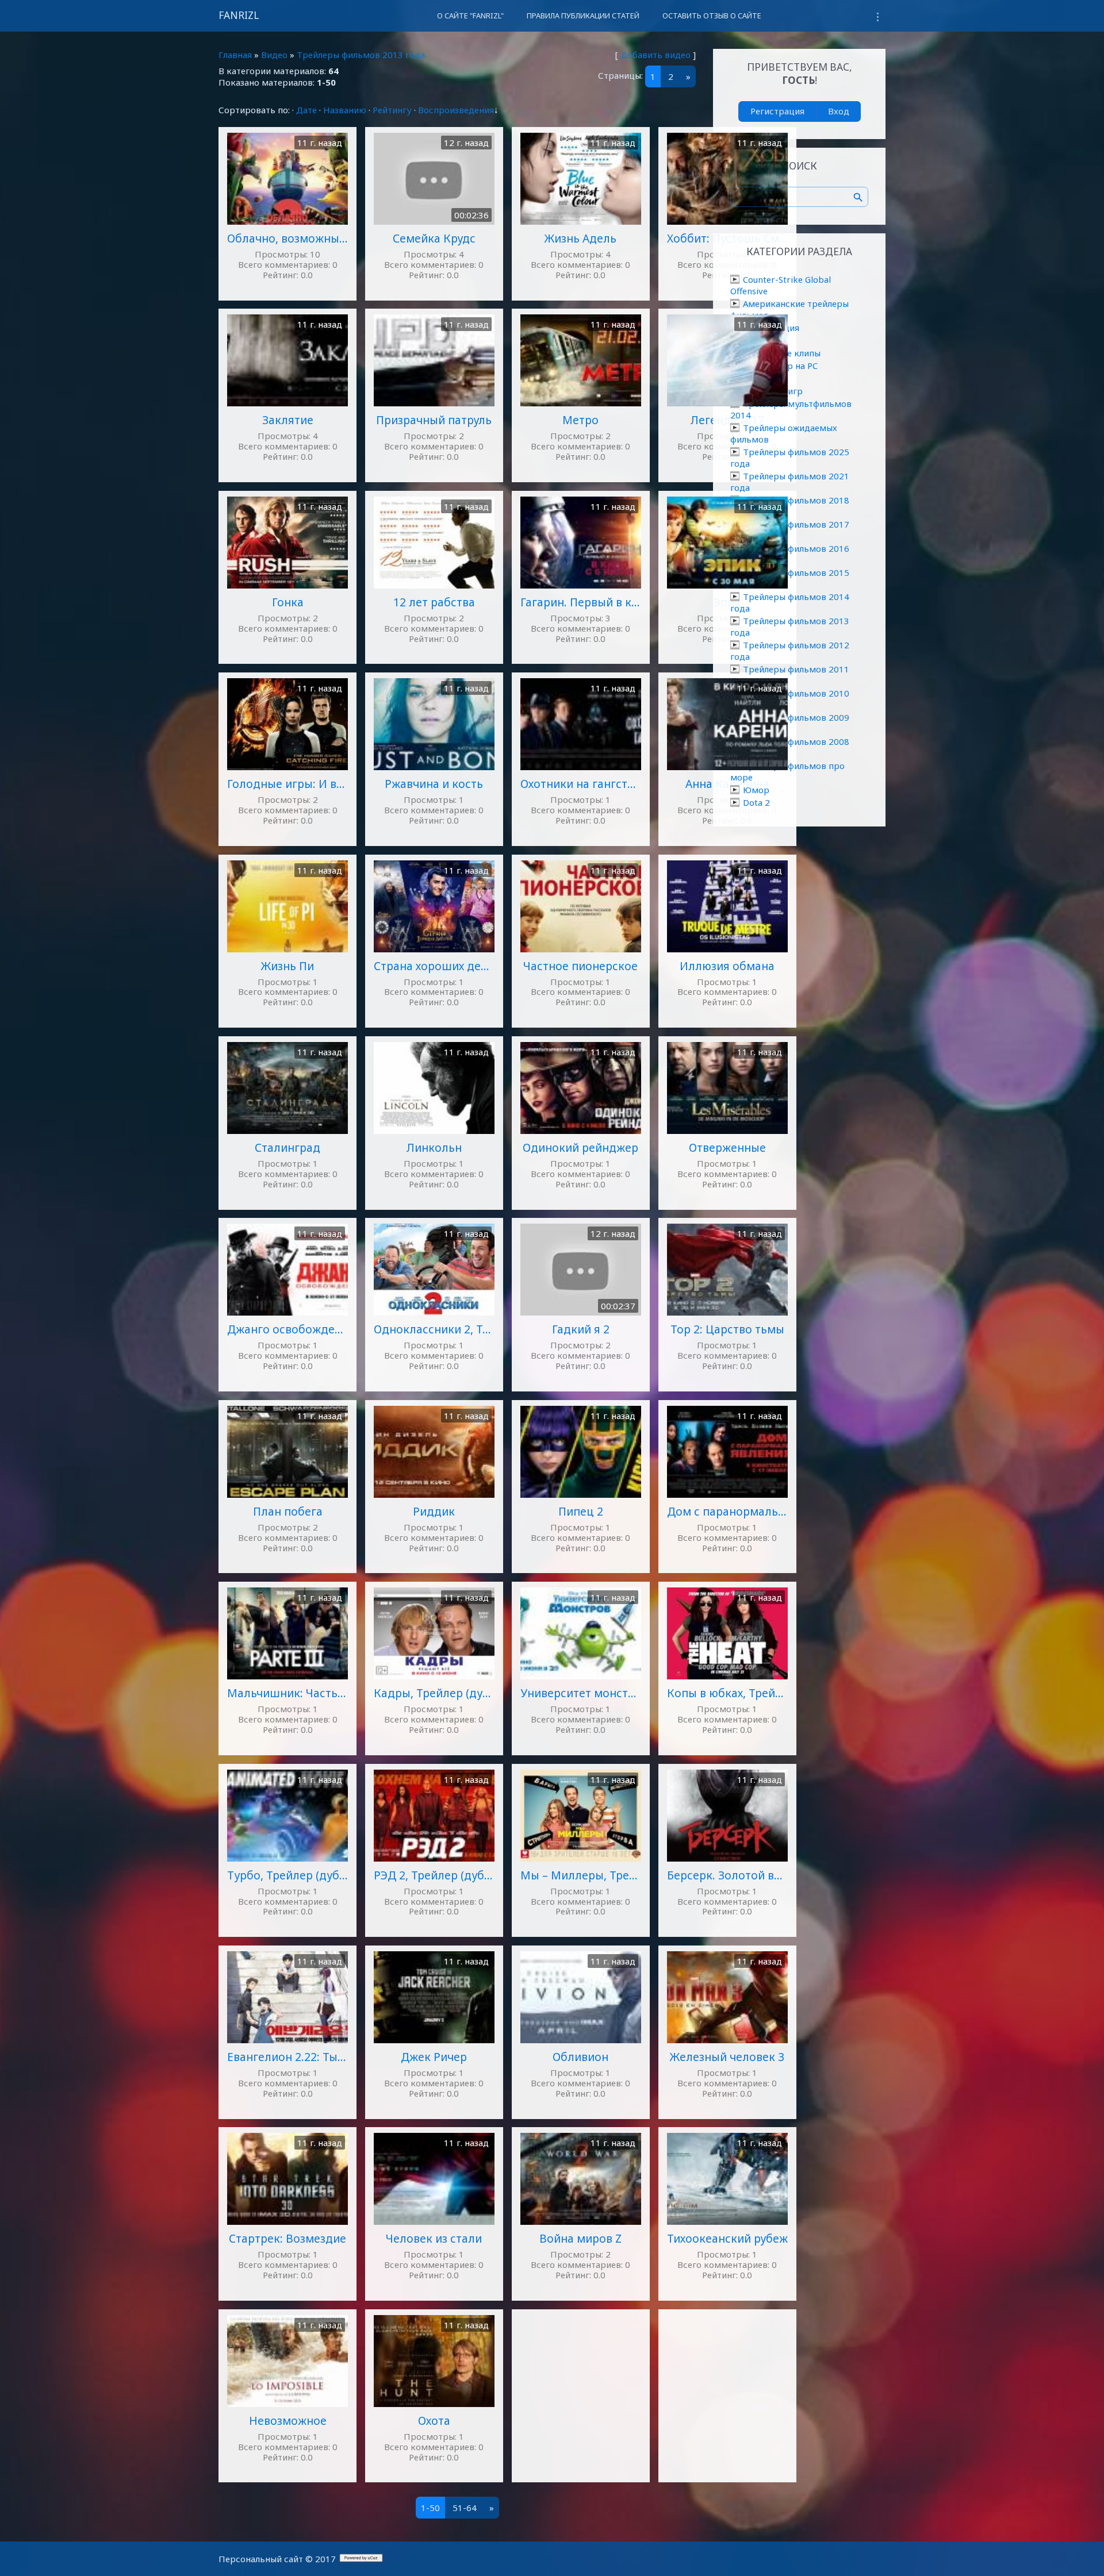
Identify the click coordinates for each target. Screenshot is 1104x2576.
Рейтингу (392, 110)
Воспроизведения (456, 110)
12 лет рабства (434, 602)
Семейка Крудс (434, 238)
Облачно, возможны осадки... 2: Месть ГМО (287, 238)
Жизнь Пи (287, 966)
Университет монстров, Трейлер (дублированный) (581, 1693)
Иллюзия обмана (727, 966)
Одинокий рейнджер (580, 1147)
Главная (235, 55)
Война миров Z (580, 2238)
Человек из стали (434, 2238)
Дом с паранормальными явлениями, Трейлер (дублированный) (727, 1511)
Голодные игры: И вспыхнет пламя (287, 784)
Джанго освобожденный (287, 1329)
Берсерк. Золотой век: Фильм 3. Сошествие (727, 1875)
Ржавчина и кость (434, 784)
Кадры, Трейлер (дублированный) (434, 1693)
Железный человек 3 (727, 2057)
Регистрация (777, 111)
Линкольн (434, 1147)
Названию (345, 110)
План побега (288, 1511)
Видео (274, 55)
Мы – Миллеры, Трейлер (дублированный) (581, 1875)
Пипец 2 (581, 1511)
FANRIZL (239, 15)
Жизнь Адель (580, 238)
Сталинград (287, 1147)
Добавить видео (655, 55)
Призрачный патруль (434, 420)
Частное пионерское (580, 966)
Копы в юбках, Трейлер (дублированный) (727, 1693)
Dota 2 (756, 802)
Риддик (434, 1511)
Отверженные (727, 1147)
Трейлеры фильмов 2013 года (361, 55)
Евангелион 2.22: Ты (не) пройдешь (287, 2057)
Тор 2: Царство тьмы (727, 1329)
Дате (306, 110)
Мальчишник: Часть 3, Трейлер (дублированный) (287, 1693)
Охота (434, 2421)
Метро (580, 420)
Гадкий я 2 (581, 1329)
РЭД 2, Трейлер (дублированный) (434, 1875)
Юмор (756, 790)
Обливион (580, 2057)
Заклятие (288, 420)
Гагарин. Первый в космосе (581, 602)
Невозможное (288, 2421)
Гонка (288, 602)
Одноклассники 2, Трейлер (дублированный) (434, 1329)
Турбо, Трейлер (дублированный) (287, 1875)
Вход (839, 111)
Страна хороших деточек (434, 966)
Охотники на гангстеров (581, 784)
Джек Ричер (434, 2057)
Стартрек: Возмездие (287, 2238)
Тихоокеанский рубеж (727, 2238)
